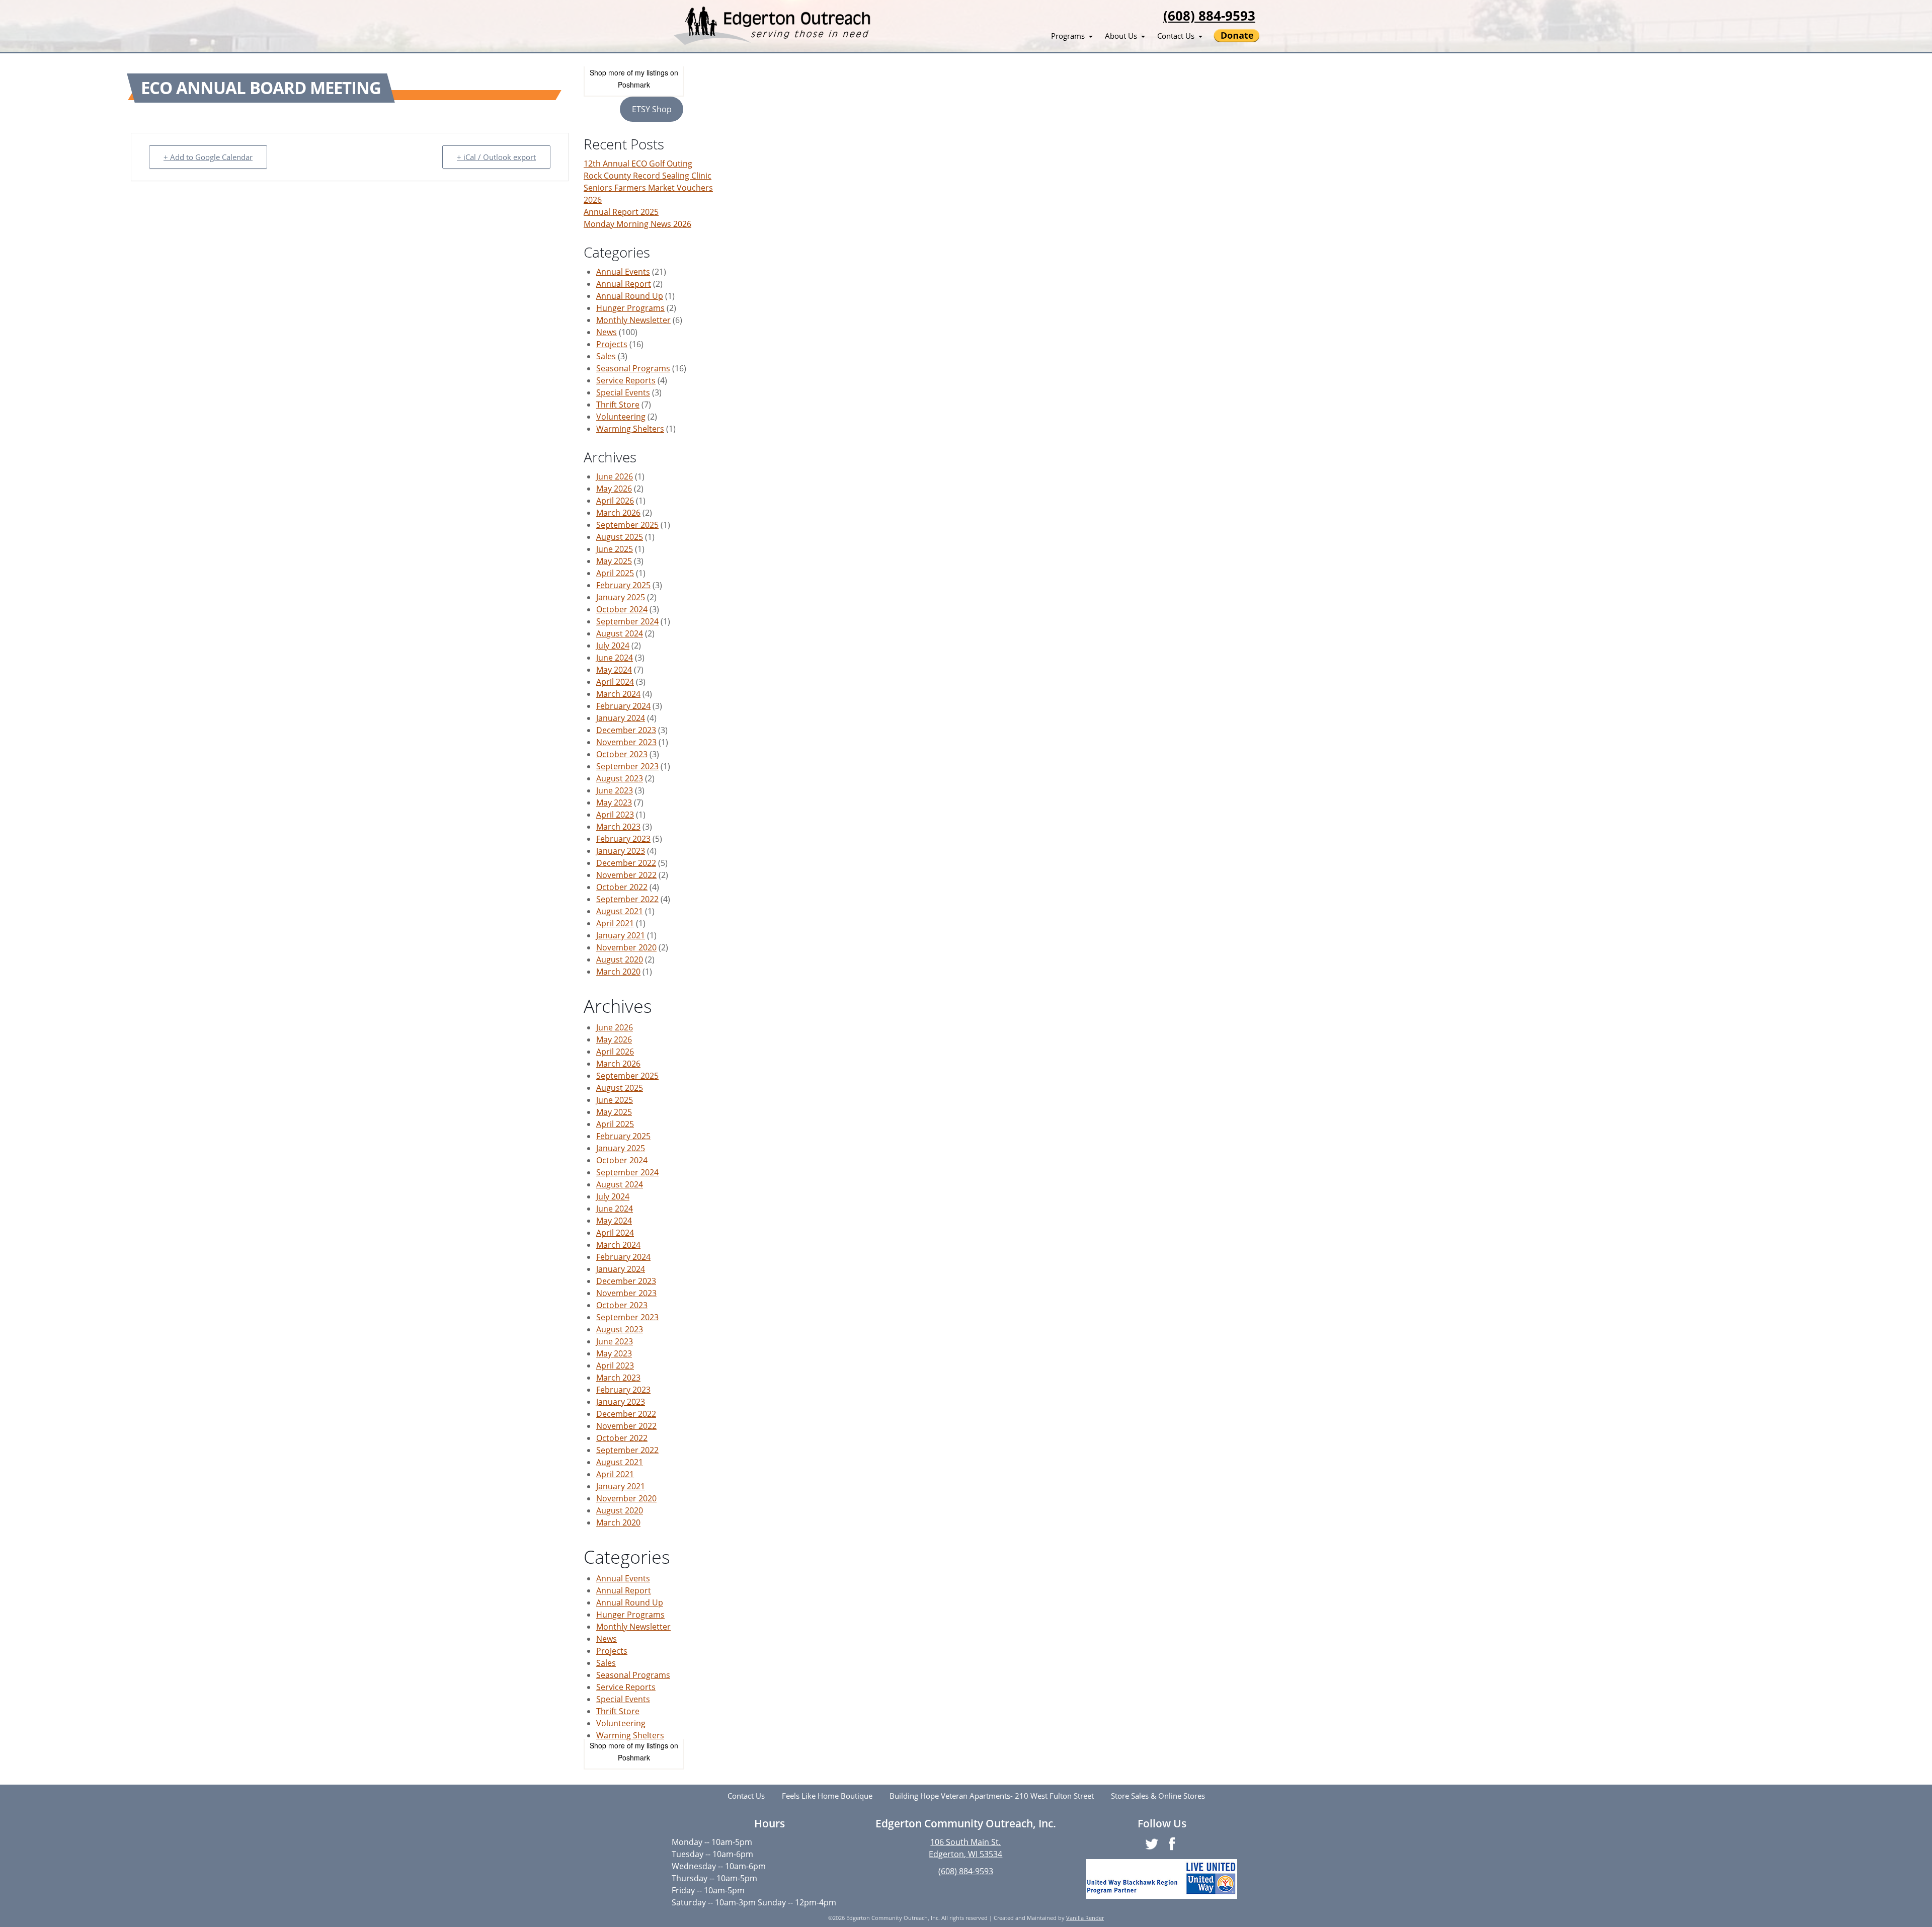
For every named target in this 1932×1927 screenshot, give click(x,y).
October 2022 (622, 887)
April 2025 (615, 573)
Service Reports (626, 380)
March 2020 (618, 972)
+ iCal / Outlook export (496, 157)
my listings (652, 72)
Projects (612, 344)
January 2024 (621, 718)
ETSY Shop (652, 109)
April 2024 (615, 682)
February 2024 (623, 706)
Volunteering (621, 417)
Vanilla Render (1085, 1918)
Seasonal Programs (633, 368)
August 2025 (620, 537)
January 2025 (621, 597)
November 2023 (626, 742)
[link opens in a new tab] (1162, 1879)
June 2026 (615, 476)
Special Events (623, 392)
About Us (1121, 36)
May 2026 (614, 489)
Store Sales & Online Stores (1158, 1796)
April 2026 (615, 501)
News (607, 332)
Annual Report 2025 (621, 212)
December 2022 (626, 863)
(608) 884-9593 (1209, 16)
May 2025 (614, 561)
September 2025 (627, 525)
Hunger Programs (630, 308)
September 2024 (627, 621)
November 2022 (626, 875)
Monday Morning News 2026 (637, 224)
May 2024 (614, 670)
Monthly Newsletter (633, 320)
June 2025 (615, 549)
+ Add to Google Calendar (208, 157)
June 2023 (615, 790)
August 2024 (620, 633)
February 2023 (623, 839)
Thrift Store (618, 405)
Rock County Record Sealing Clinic (648, 176)
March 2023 (618, 827)
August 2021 (620, 911)
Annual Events (623, 272)
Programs (1068, 36)
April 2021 (615, 923)
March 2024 (618, 694)
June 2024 (615, 658)
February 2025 (623, 585)
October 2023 (622, 754)
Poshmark (634, 85)
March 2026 (618, 513)
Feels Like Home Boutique (827, 1796)
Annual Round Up (630, 296)
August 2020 (620, 959)
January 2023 (621, 851)
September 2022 (627, 899)
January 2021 (621, 935)
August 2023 (620, 778)
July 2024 (613, 646)
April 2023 (615, 815)
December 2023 (626, 730)
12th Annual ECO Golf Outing (638, 164)
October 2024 (622, 609)
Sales (606, 356)
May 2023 (614, 802)
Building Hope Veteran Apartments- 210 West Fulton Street (992, 1796)
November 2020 (626, 947)
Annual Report (624, 284)
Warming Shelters (630, 429)
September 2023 (627, 766)
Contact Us (1176, 36)
